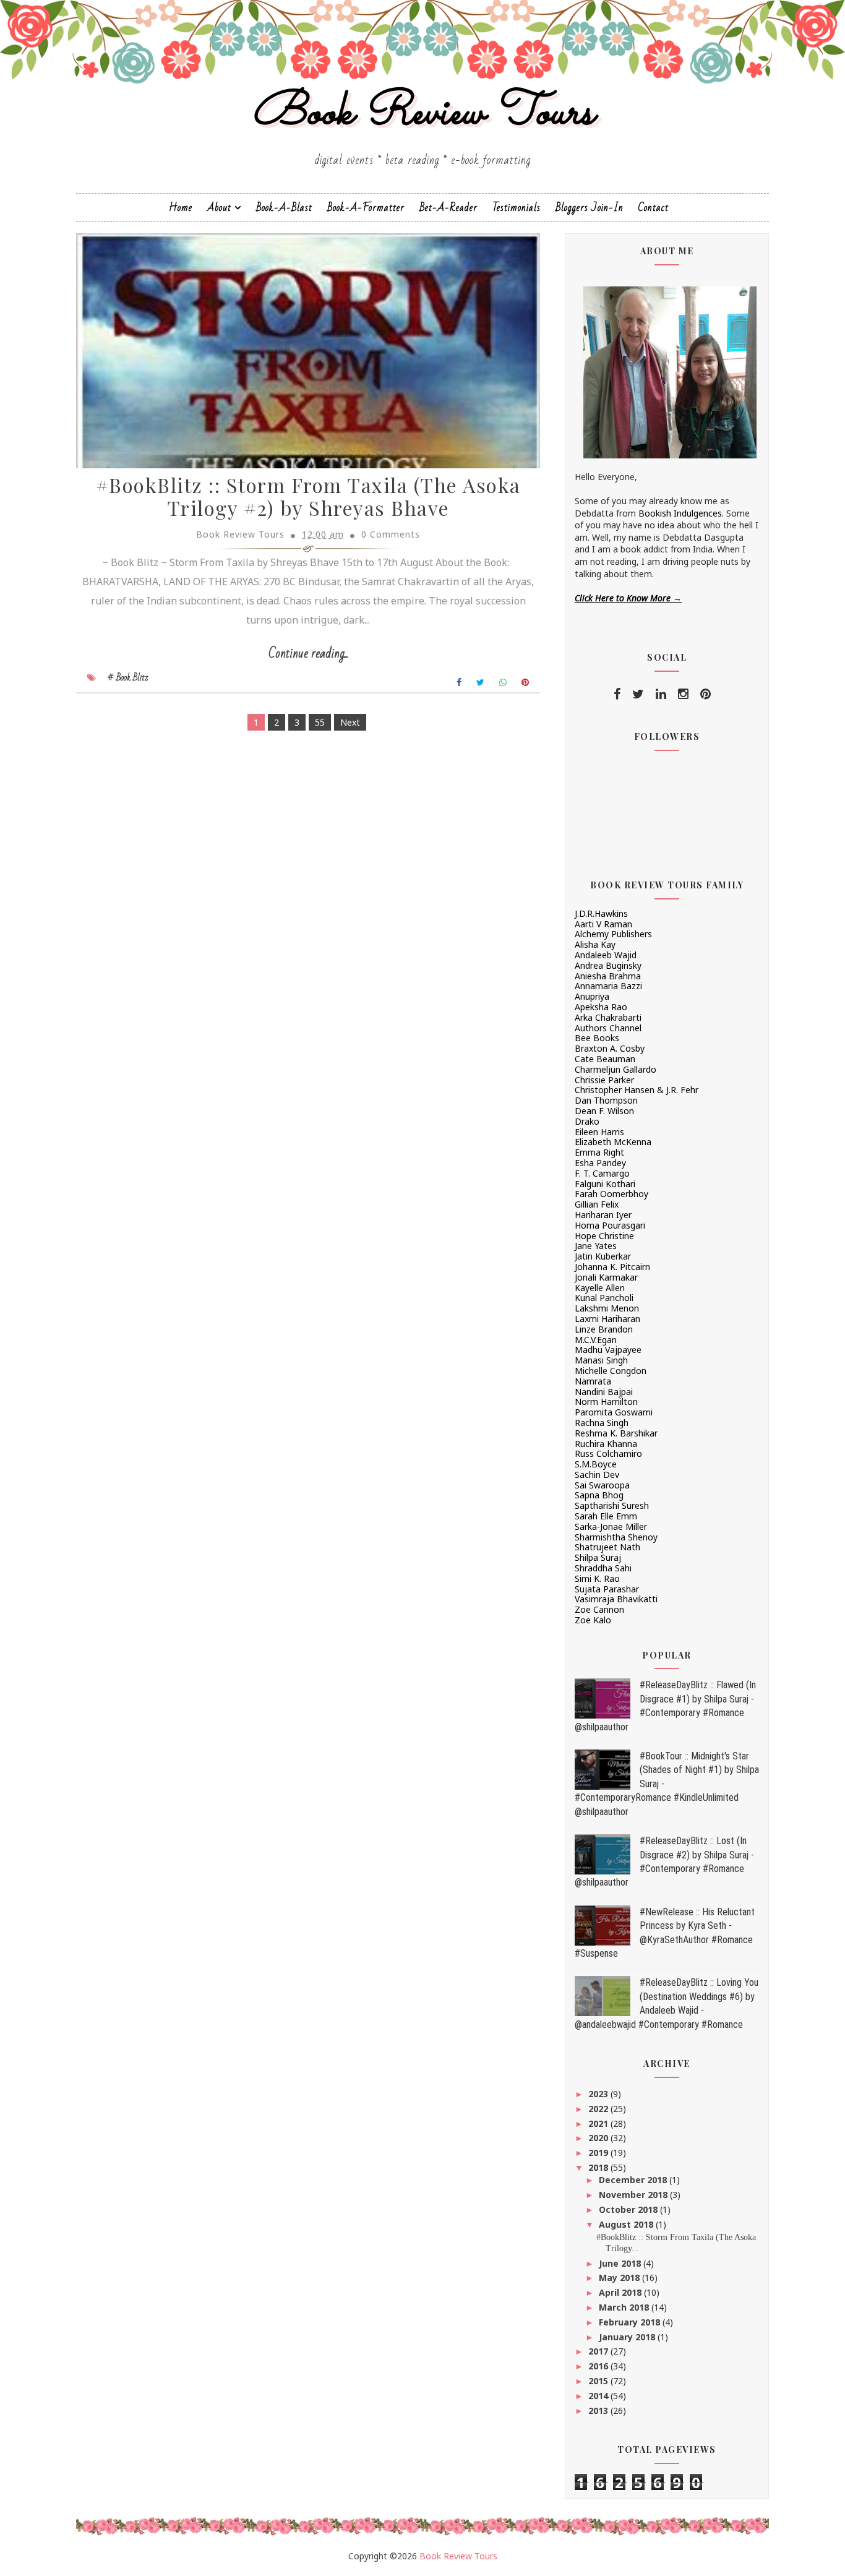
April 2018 (621, 2292)
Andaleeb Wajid (606, 955)
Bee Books (597, 1038)
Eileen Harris (599, 1132)
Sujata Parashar (607, 1589)
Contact (654, 208)
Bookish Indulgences (680, 513)
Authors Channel (608, 1028)
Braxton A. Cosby (610, 1048)
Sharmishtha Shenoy (616, 1537)
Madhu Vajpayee (608, 1350)
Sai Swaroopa (602, 1485)
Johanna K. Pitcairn (612, 1267)
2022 (599, 2109)
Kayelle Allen (600, 1288)
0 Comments (391, 534)
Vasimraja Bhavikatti (616, 1599)
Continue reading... (308, 654)
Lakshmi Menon (607, 1308)
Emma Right (599, 1152)
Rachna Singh (602, 1423)
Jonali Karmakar (606, 1277)
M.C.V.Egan (596, 1340)
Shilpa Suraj (598, 1557)
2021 (599, 2123)
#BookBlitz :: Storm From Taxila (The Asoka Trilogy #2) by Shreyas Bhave (308, 496)
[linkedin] (661, 694)
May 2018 (620, 2278)
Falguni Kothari (605, 1184)
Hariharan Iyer (603, 1215)
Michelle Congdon (611, 1371)
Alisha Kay (595, 944)
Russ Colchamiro (608, 1453)
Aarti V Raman (603, 924)
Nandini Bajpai (604, 1392)
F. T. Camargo (602, 1173)
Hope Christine (604, 1236)
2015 (599, 2381)
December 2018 (634, 2180)
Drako (587, 1121)
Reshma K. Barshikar (616, 1433)
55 (320, 722)
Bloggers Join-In (590, 208)
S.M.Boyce (596, 1464)
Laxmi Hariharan (607, 1319)
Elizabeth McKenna (613, 1142)
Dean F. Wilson (604, 1111)
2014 (599, 2396)
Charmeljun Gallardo (616, 1069)
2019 (599, 2153)
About (219, 208)
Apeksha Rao (601, 1007)
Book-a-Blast (284, 208)
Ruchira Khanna (606, 1444)
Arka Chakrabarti (608, 1017)
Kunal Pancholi (604, 1298)
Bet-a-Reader (448, 208)
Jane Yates (596, 1246)
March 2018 (625, 2307)
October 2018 (629, 2209)
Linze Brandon (604, 1329)
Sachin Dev (597, 1475)
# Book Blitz (128, 677)
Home (181, 208)
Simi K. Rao (597, 1578)
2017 (599, 2351)
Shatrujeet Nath (607, 1547)
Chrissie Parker (604, 1080)
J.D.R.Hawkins (601, 913)
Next (350, 722)
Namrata (593, 1381)
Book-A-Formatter (366, 208)
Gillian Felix (597, 1204)
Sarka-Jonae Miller (611, 1526)
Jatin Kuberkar (603, 1256)
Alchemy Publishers (613, 934)
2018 (599, 2167)
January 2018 (628, 2337)
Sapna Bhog (599, 1495)
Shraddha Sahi (603, 1568)
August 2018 (627, 2224)
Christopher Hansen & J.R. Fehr (637, 1090)
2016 (599, 2366)
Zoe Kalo (593, 1620)
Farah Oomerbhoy (611, 1194)
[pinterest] (706, 694)
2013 (599, 2411)
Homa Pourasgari (610, 1225)
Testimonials (517, 208)
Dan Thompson (606, 1100)
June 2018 (621, 2263)
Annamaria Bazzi (608, 986)
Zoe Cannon (599, 1609)
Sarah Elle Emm (606, 1516)
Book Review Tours (423, 114)
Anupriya (592, 996)
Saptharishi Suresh (612, 1505)
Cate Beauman (605, 1059)
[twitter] (638, 694)
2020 (599, 2138)
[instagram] (683, 694)
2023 (599, 2094)
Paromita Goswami (614, 1412)
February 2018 (631, 2322)
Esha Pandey (600, 1163)
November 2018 (634, 2195)
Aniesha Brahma (608, 976)
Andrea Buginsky (608, 965)
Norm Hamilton (606, 1402)
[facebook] (617, 694)
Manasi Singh (601, 1360)
